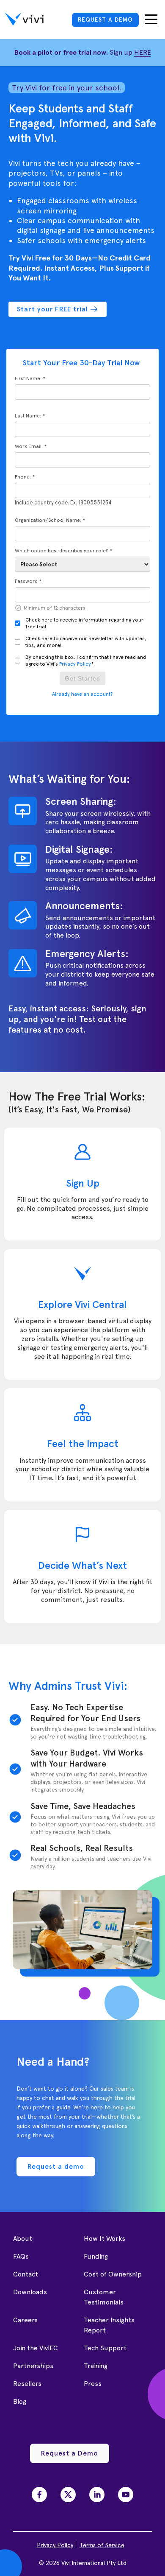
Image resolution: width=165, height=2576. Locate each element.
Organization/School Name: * (50, 520)
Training (96, 2366)
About (23, 2239)
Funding (96, 2256)
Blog (20, 2401)
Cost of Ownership (113, 2274)
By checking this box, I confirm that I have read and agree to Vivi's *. (86, 661)
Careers (25, 2320)
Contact (26, 2274)
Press (93, 2384)
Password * (28, 581)
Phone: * (25, 477)
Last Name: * (30, 416)
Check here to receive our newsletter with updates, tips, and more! (86, 642)
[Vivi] (24, 20)
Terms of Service (102, 2545)
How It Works (104, 2239)
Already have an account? (82, 694)
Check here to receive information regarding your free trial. (84, 623)
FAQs (21, 2256)
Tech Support (105, 2348)
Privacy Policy (75, 664)
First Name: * (30, 378)
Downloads (30, 2292)
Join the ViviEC (36, 2348)
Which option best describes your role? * (63, 551)
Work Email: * (31, 446)
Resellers (27, 2384)
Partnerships (33, 2366)
